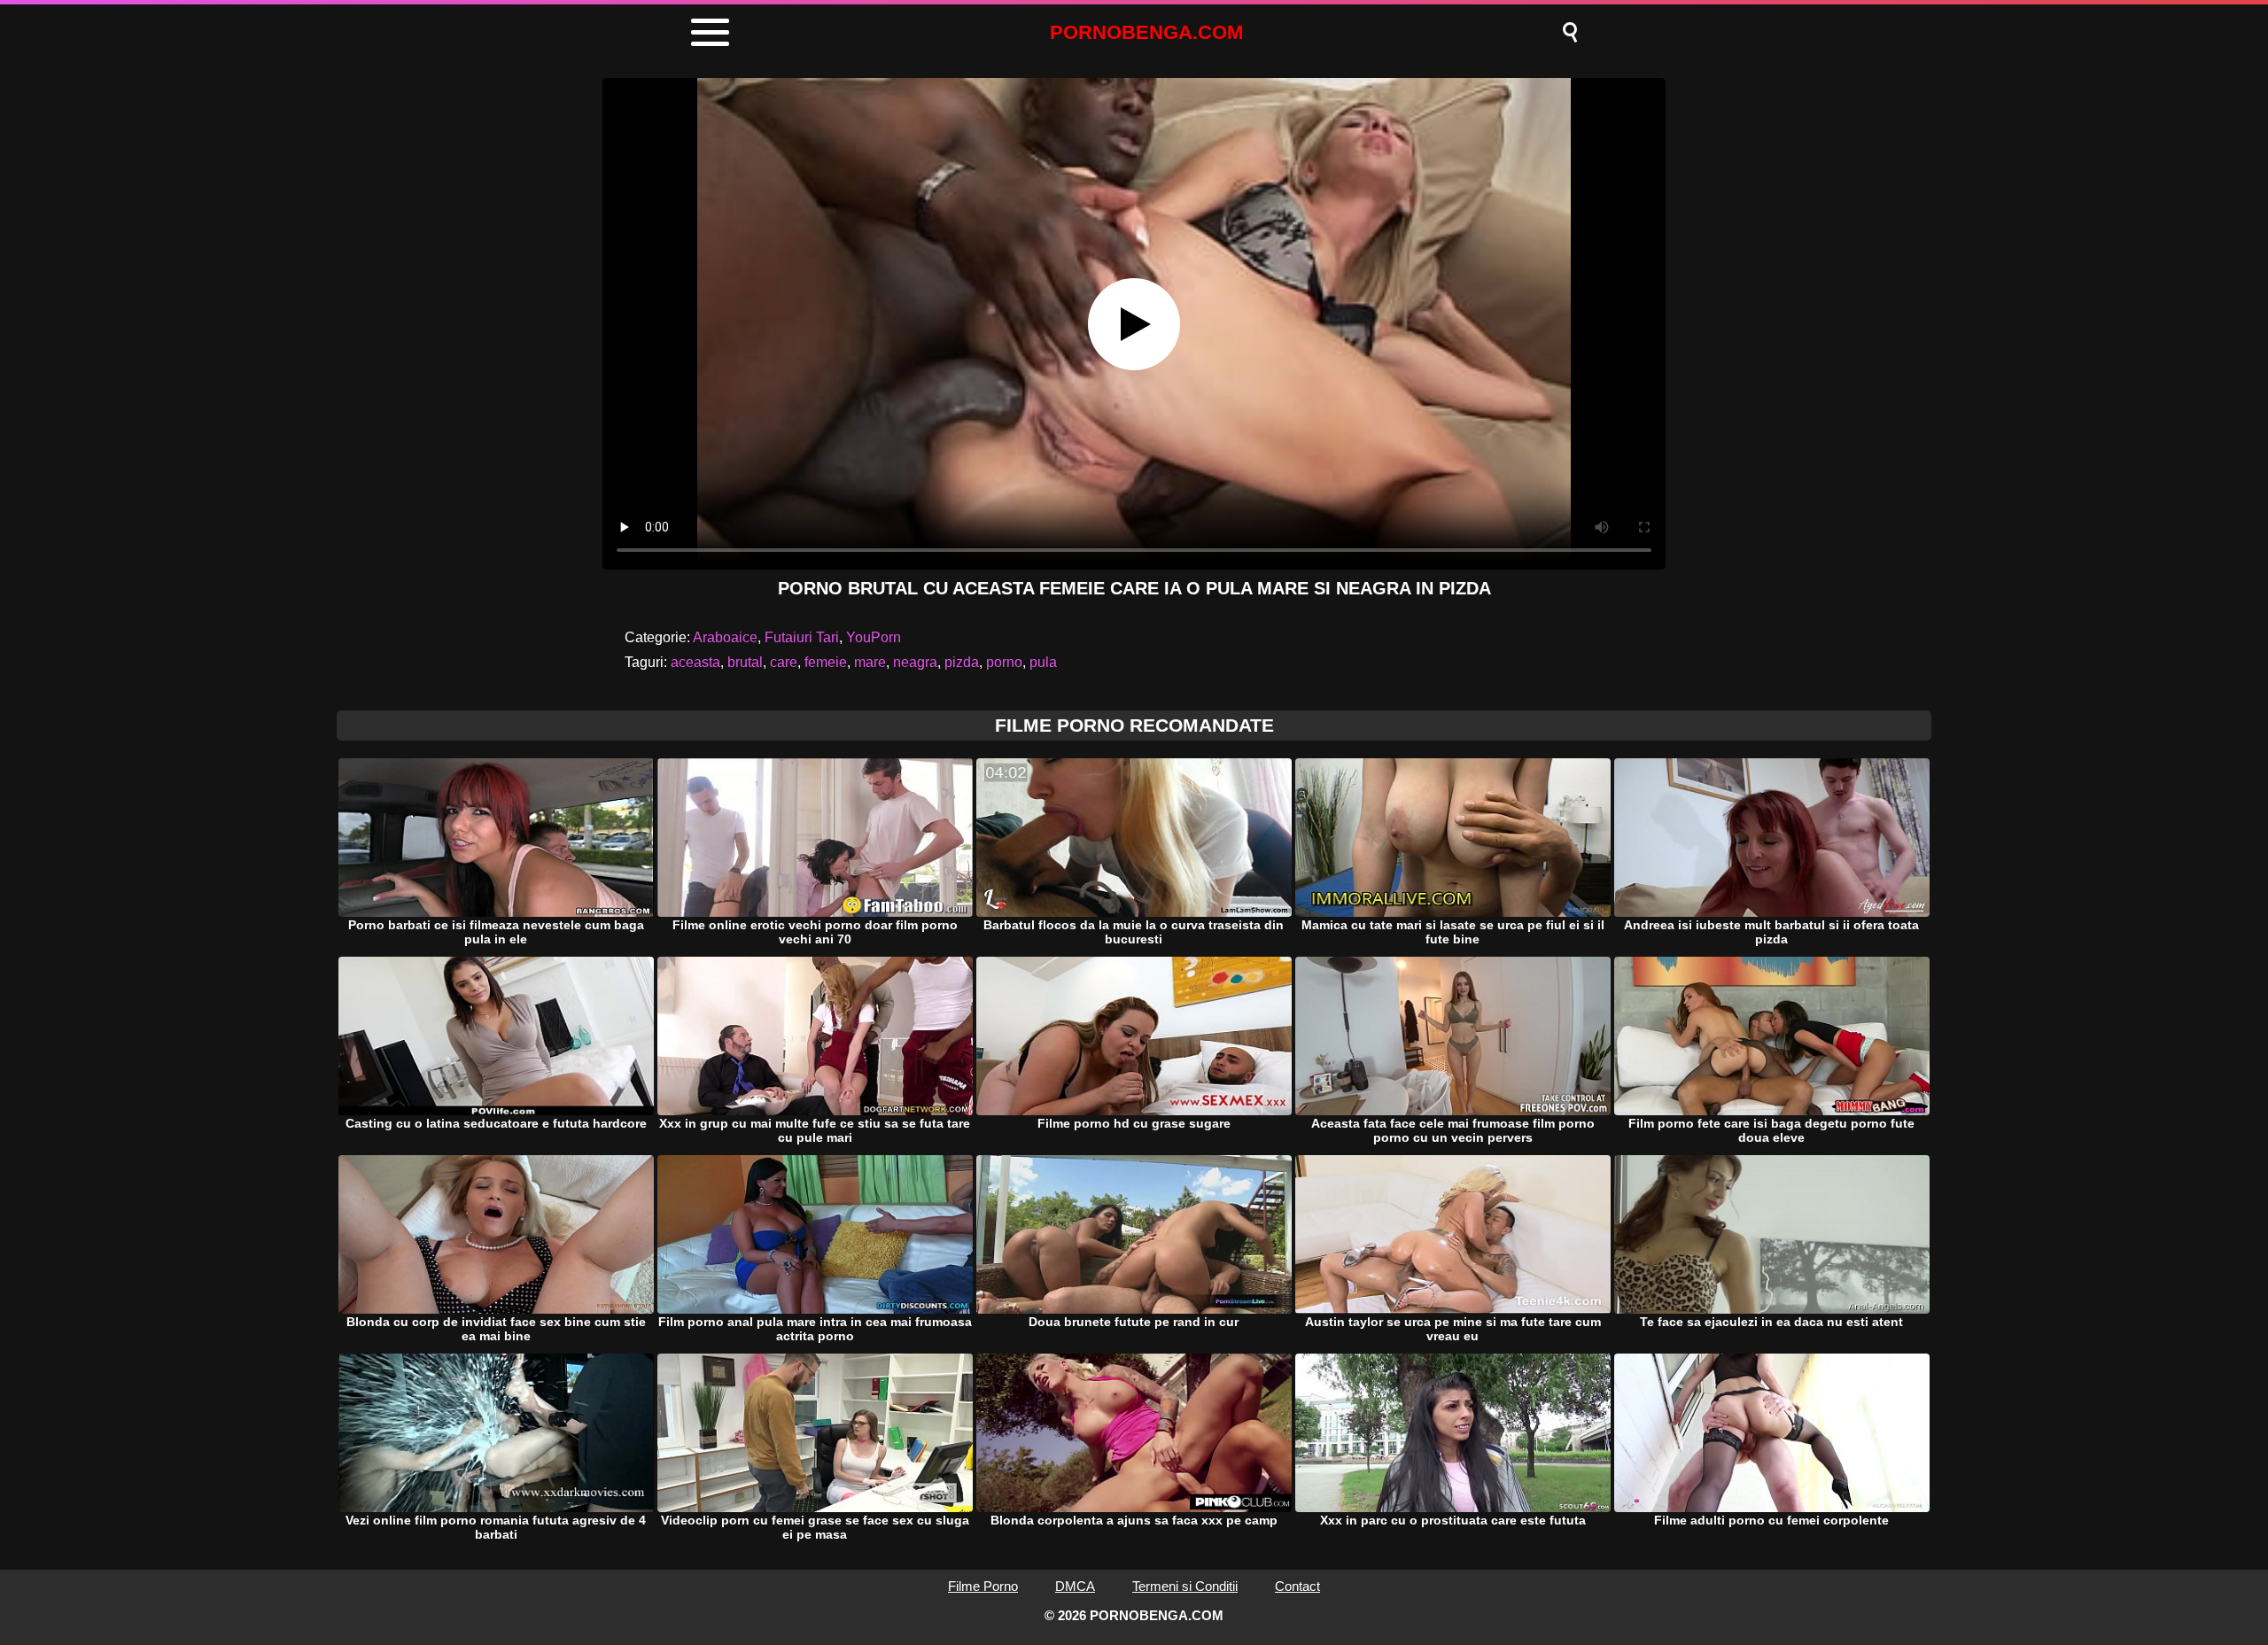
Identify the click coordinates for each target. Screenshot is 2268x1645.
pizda (962, 662)
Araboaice (725, 637)
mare (870, 662)
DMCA (1075, 1586)
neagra (915, 662)
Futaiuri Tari (802, 637)
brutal (745, 662)
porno (1004, 662)
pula (1043, 662)
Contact (1297, 1586)
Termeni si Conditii (1185, 1586)
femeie (826, 662)
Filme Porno (983, 1586)
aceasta (695, 662)
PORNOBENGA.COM (1146, 32)
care (784, 662)
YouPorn (874, 637)
